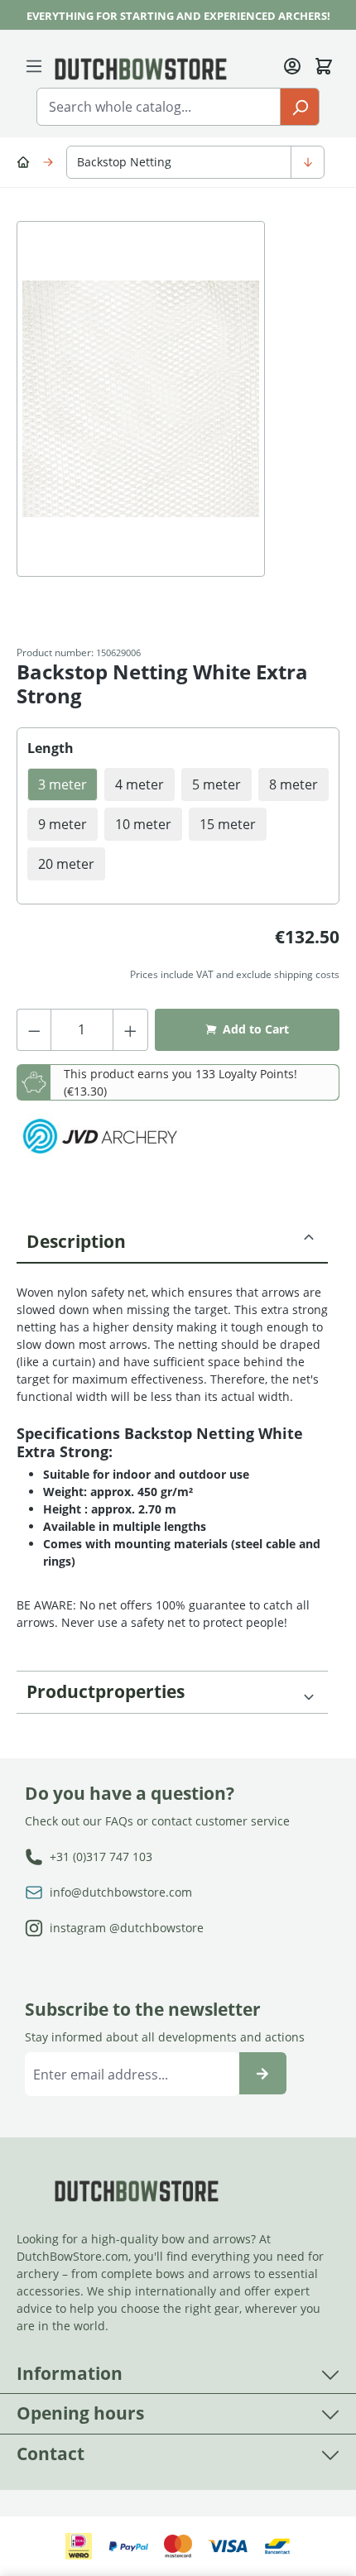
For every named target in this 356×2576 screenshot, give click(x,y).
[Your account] (292, 65)
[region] (178, 415)
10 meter (143, 824)
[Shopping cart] (324, 65)
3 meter (63, 784)
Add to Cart (256, 1029)
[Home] (26, 161)
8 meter (293, 784)
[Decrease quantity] (34, 1030)
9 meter (63, 824)
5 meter (216, 784)
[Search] (300, 107)
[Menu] (37, 65)
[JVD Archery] (99, 1137)
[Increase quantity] (130, 1030)
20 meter (66, 864)
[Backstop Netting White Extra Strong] (141, 399)
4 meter (140, 784)
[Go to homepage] (141, 68)
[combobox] (159, 107)
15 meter (228, 824)
